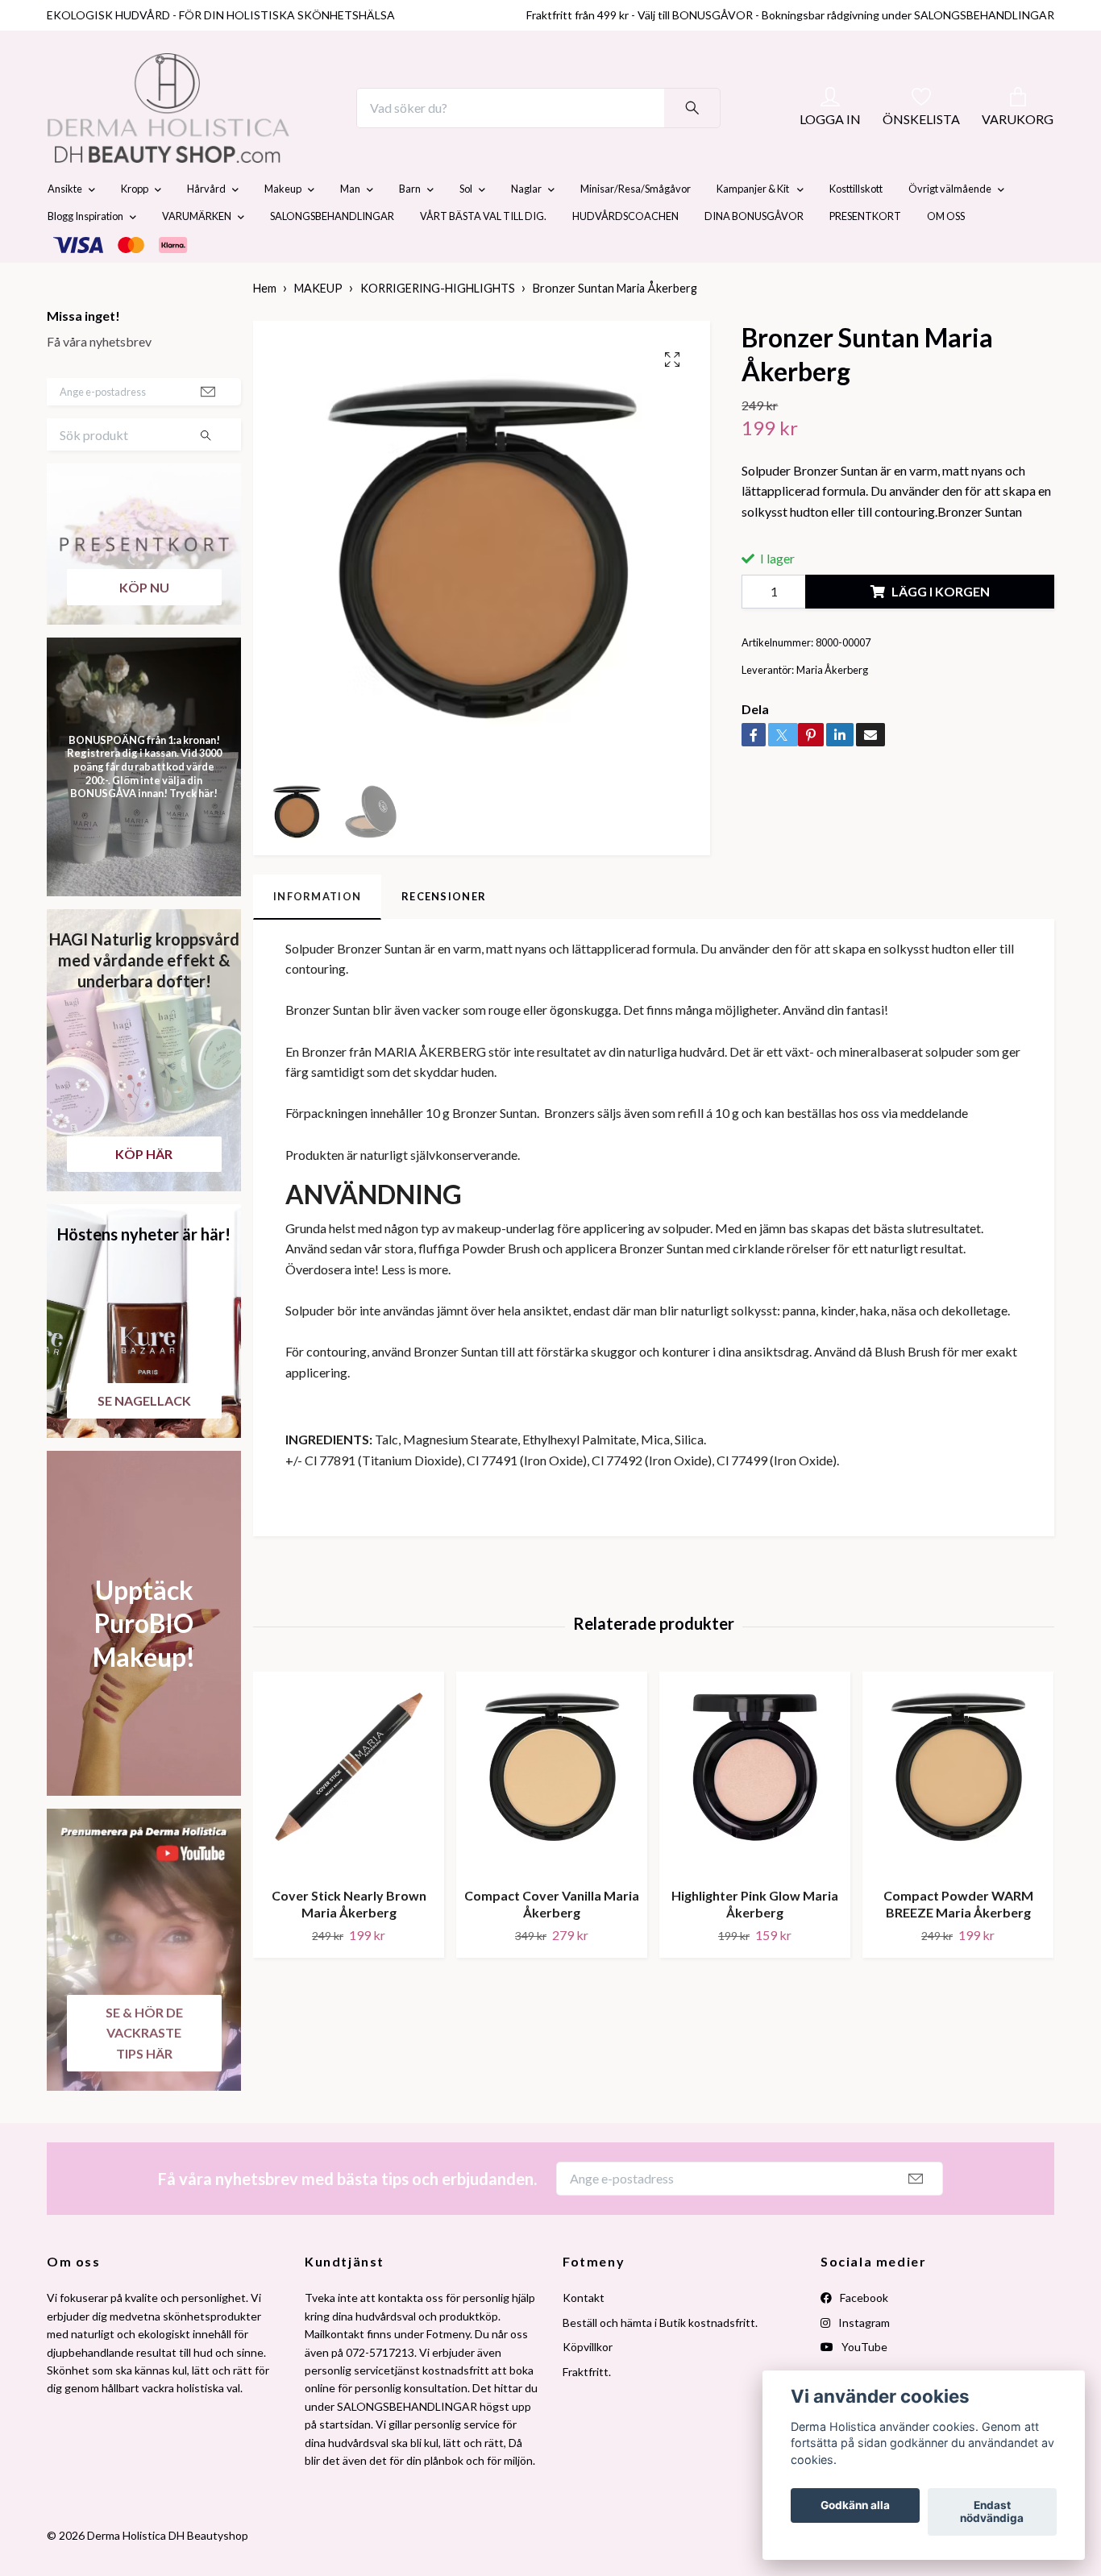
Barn (410, 227)
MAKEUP (318, 327)
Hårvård (206, 227)
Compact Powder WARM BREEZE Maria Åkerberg (958, 1942)
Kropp (135, 227)
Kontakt (584, 2336)
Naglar (526, 227)
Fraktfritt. (587, 2410)
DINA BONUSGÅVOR (754, 255)
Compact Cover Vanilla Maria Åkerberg (552, 1942)
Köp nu (144, 625)
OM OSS (946, 255)
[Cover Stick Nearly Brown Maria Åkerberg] (349, 1811)
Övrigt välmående (950, 227)
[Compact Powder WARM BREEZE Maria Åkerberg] (958, 1811)
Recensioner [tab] (444, 934)
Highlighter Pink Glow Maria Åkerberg (755, 1942)
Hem (265, 327)
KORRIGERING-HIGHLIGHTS (438, 327)
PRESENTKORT (865, 255)
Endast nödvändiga (992, 2512)
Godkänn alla (855, 2506)
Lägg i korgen (941, 630)
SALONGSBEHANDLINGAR (332, 255)
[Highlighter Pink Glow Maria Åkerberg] (755, 1811)
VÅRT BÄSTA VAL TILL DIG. (483, 255)
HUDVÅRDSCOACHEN (625, 255)
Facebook (863, 2336)
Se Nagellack (144, 1438)
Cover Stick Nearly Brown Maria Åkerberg (349, 1942)
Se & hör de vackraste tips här (144, 2071)
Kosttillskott (856, 227)
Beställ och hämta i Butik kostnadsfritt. (660, 2360)
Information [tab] (317, 934)
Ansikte (65, 227)
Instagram (863, 2360)
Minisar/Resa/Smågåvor (636, 227)
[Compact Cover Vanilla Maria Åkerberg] (552, 1811)
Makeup (283, 227)
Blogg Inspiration (85, 255)
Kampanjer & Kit (754, 227)
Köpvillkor (588, 2385)
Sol (466, 227)
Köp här (144, 1192)
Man (350, 227)
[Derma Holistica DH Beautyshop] (210, 127)
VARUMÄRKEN (197, 255)
